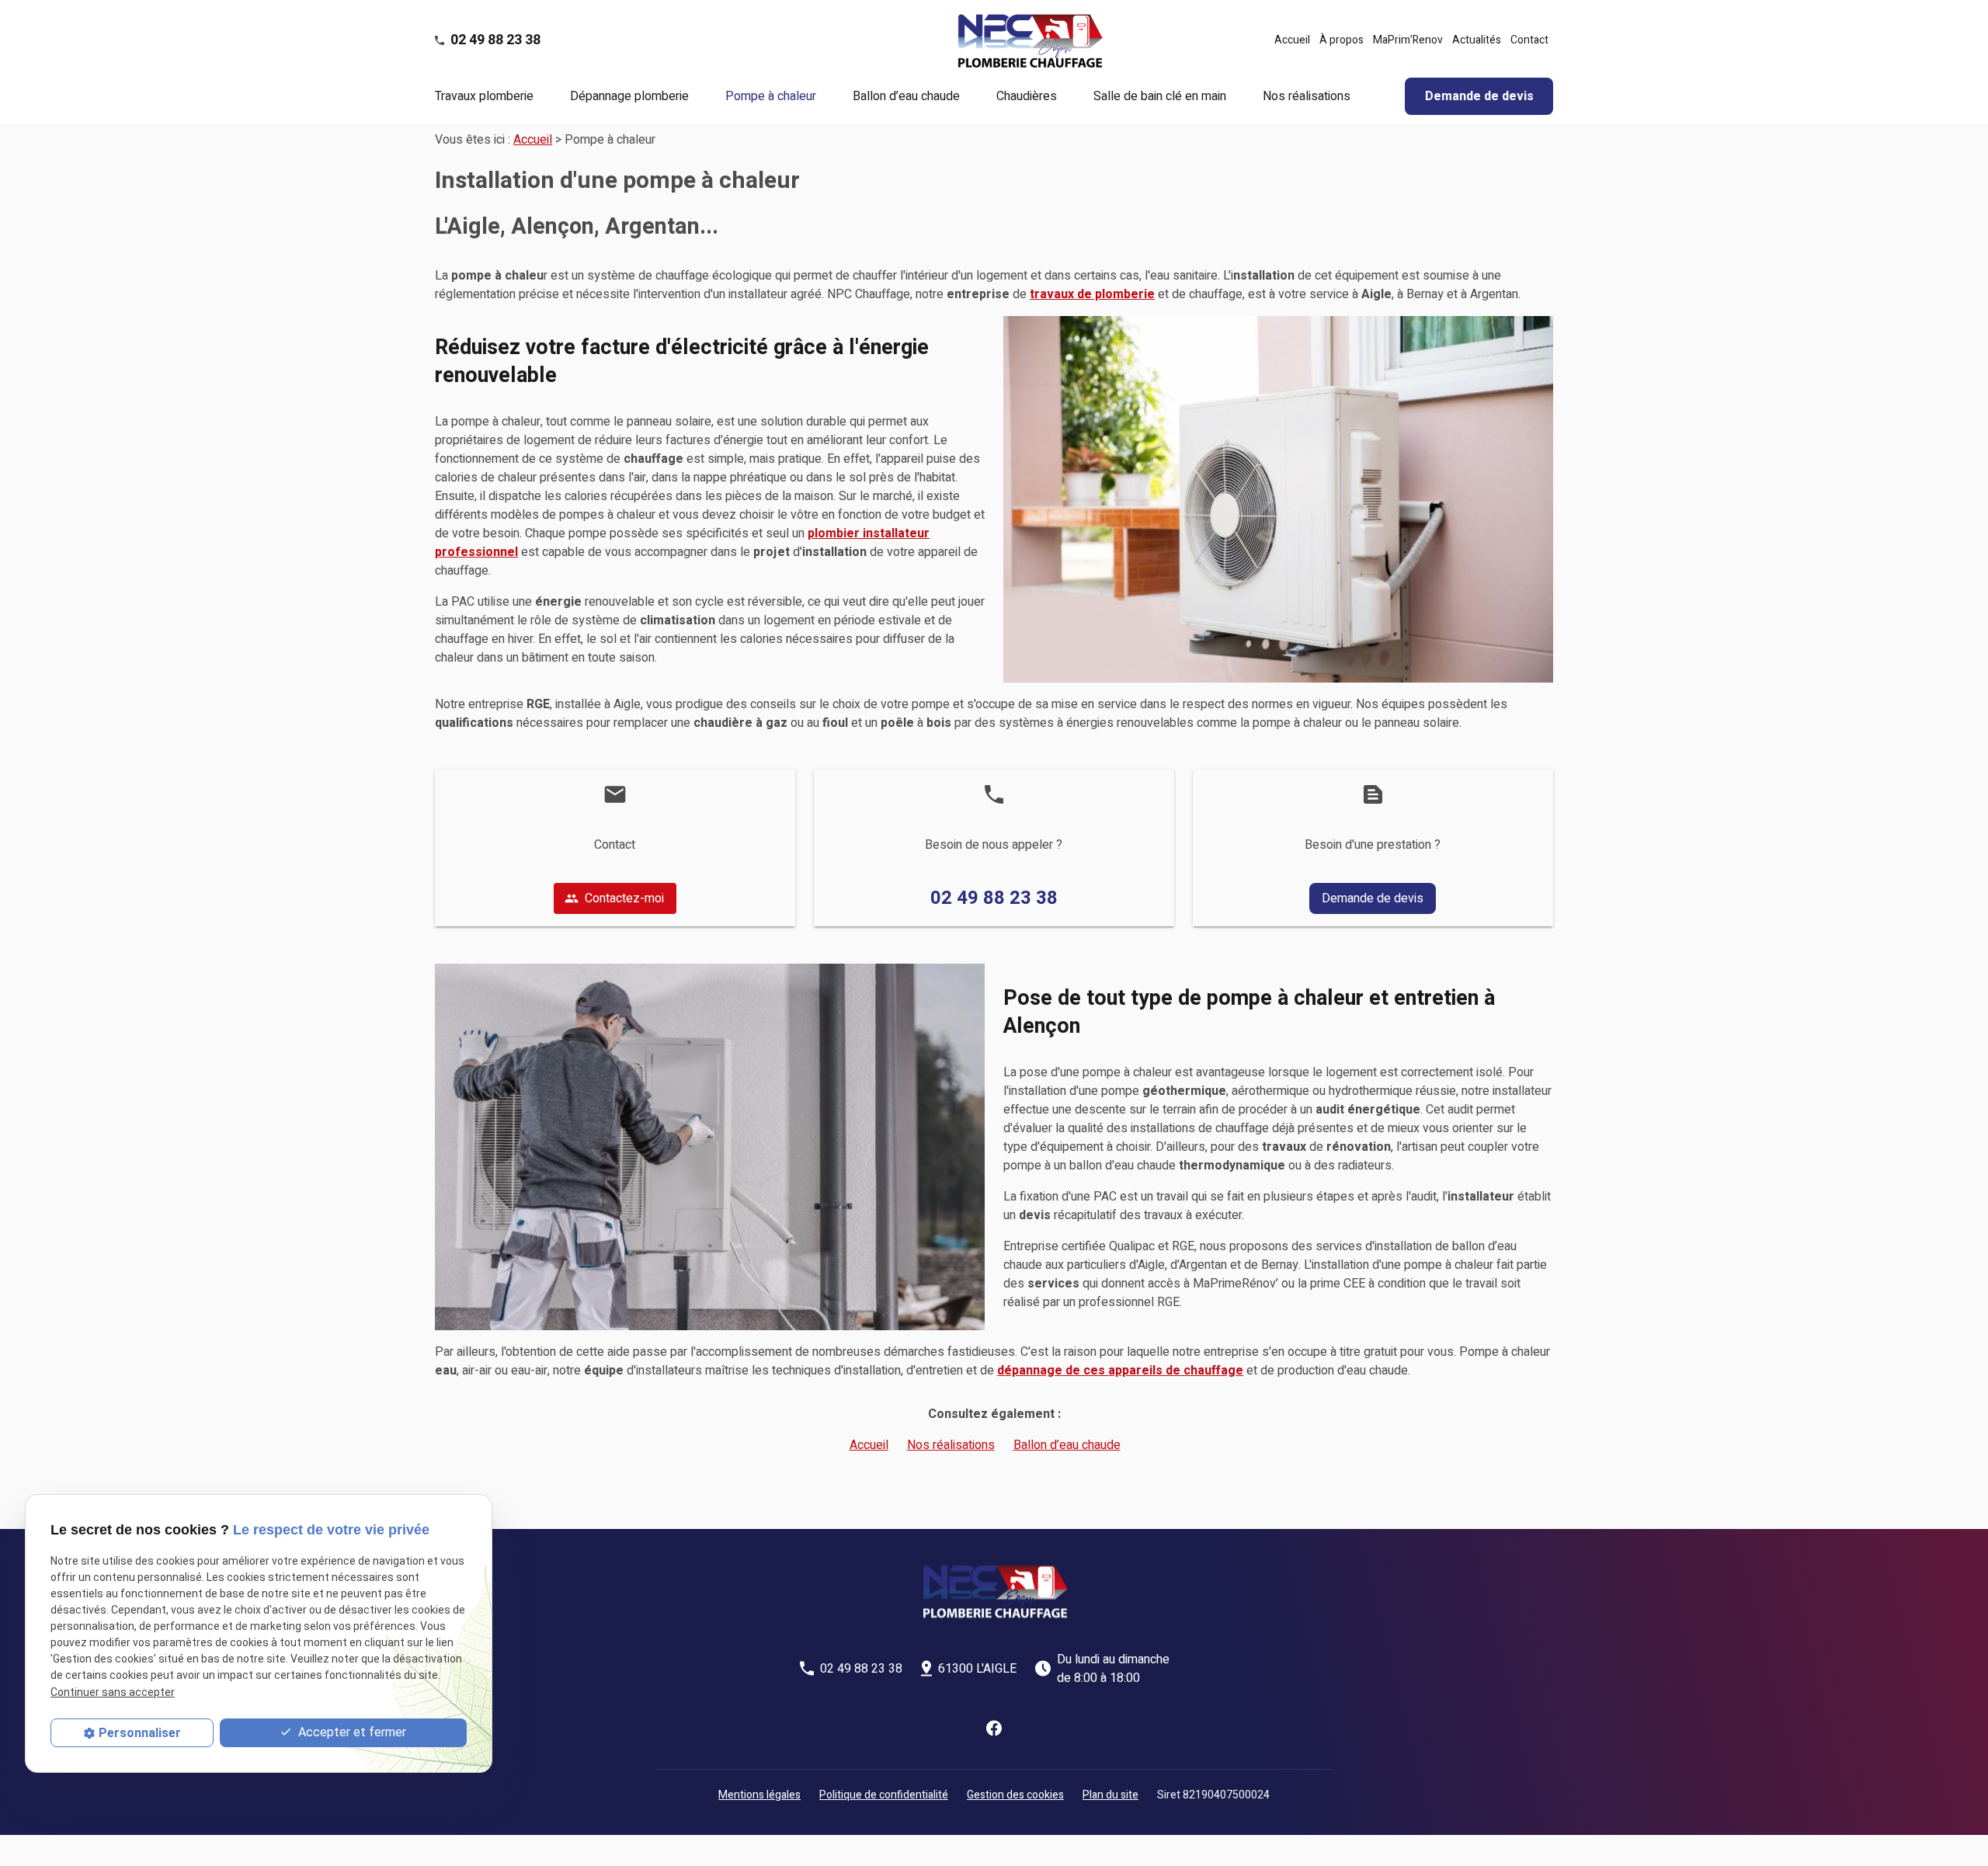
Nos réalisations (1307, 96)
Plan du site (1110, 1795)
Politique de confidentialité (884, 1795)
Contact (1529, 40)
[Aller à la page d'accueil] (1029, 40)
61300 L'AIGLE (977, 1669)
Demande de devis (1479, 96)
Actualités (1477, 40)
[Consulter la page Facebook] (994, 1728)
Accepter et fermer (351, 1732)
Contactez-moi (614, 898)
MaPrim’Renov (1408, 40)
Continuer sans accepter (113, 1692)
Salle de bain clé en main (1160, 96)
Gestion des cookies (1015, 1795)
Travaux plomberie (484, 96)
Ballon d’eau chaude (906, 96)
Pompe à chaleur (771, 96)
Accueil (1292, 40)
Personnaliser (140, 1733)
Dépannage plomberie (629, 96)
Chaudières (1027, 96)
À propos (1342, 40)
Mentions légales (759, 1795)
